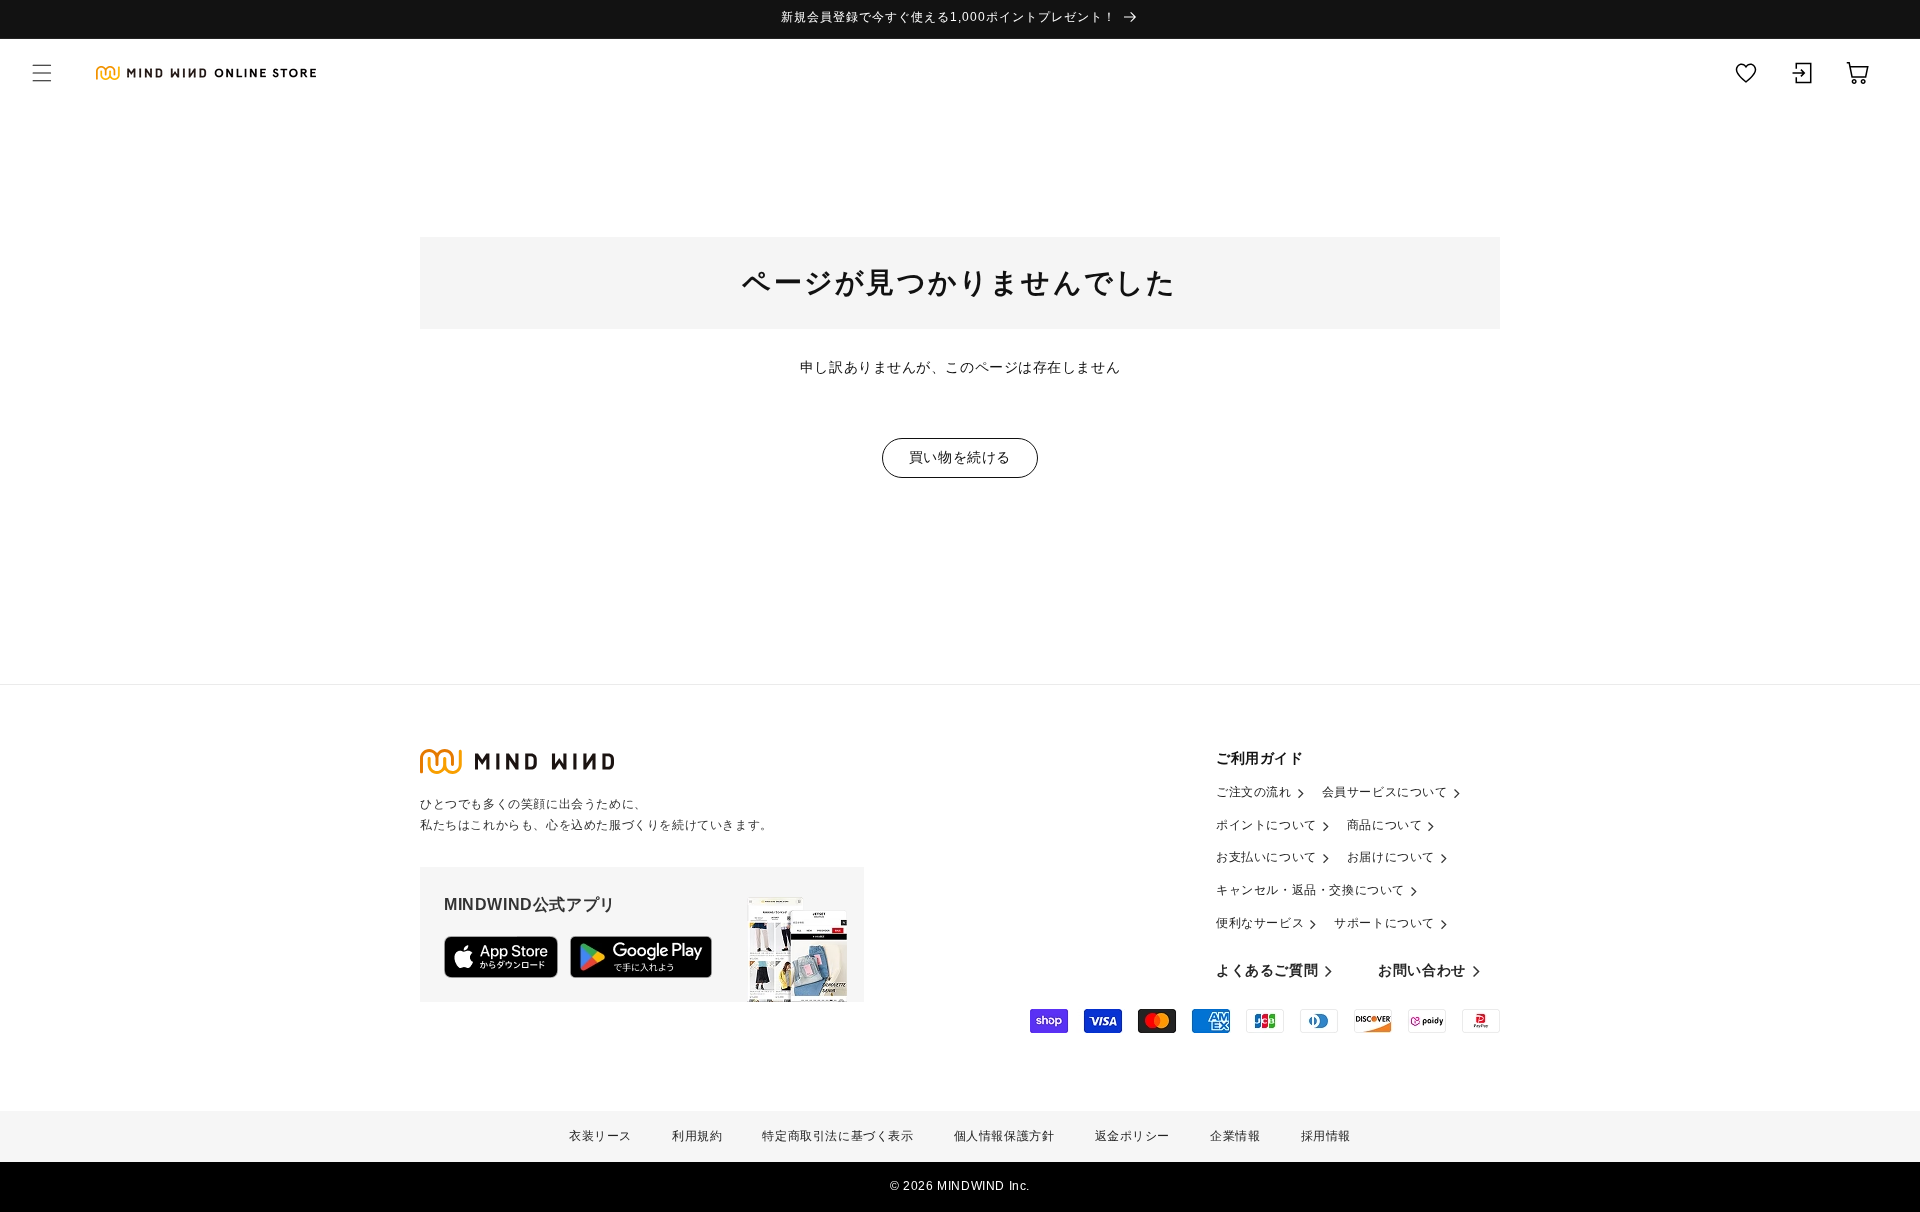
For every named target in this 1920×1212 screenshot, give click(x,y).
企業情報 (1235, 1136)
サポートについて (1384, 923)
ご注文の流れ (1254, 792)
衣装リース (600, 1136)
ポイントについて (1266, 825)
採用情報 (1326, 1136)
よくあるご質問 (1267, 970)
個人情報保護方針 (1004, 1136)
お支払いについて (1266, 857)
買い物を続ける (960, 457)
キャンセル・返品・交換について (1310, 890)
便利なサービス (1260, 923)
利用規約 (697, 1136)
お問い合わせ (1422, 970)
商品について (1385, 825)
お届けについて (1391, 857)
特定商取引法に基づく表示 (837, 1136)
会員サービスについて (1385, 792)
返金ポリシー (1133, 1136)
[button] (42, 73)
